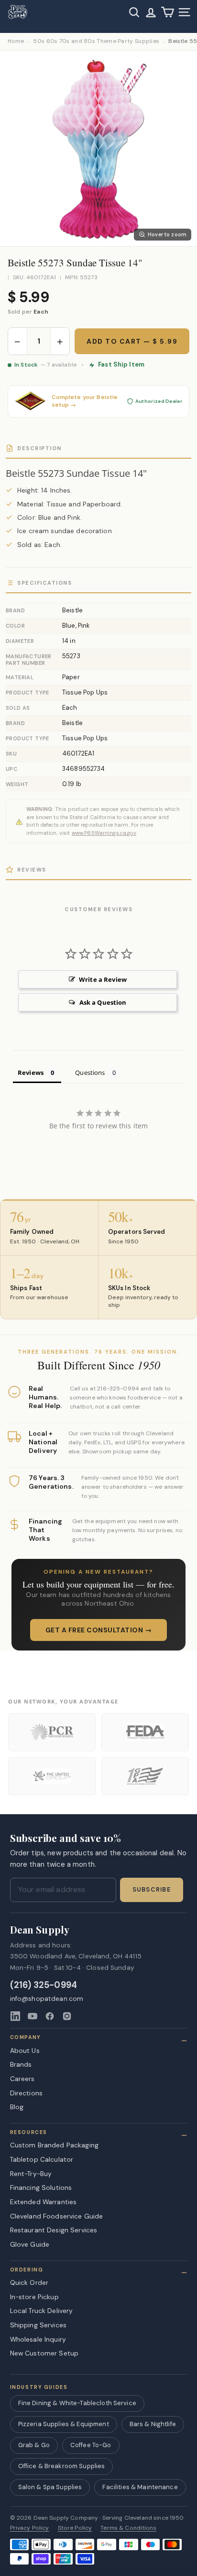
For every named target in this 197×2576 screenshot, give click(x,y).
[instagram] (67, 2016)
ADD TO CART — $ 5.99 (132, 341)
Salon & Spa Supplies (50, 2487)
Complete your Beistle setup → (85, 401)
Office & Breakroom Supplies (62, 2466)
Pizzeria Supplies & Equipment (64, 2424)
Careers (22, 2079)
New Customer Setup (44, 2353)
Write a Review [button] (103, 979)
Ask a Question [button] (103, 1002)
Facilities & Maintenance (140, 2487)
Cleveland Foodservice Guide (57, 2216)
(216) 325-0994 (44, 1985)
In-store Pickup (34, 2297)
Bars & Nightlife (153, 2424)
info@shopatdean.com (47, 1999)
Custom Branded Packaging (54, 2145)
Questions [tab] (90, 1072)
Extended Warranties (44, 2202)
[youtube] (33, 2016)
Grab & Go (34, 2445)
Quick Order (29, 2282)
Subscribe (152, 1890)
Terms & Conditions (128, 2528)
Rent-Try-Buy (31, 2174)
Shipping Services (38, 2325)
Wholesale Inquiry (38, 2339)
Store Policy (75, 2528)
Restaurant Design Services (54, 2230)
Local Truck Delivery (42, 2311)
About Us (25, 2050)
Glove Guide (30, 2244)
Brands (21, 2064)
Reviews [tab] (31, 1072)
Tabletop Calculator (42, 2159)
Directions (26, 2093)
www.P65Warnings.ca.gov (104, 833)
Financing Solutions (41, 2187)
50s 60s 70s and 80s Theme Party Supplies (96, 41)
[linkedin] (15, 2016)
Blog (17, 2107)
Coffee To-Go (91, 2445)
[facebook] (50, 2016)
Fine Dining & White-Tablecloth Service (77, 2403)
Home (16, 41)
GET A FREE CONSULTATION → (99, 1630)
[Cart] (168, 12)
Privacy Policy (30, 2528)
